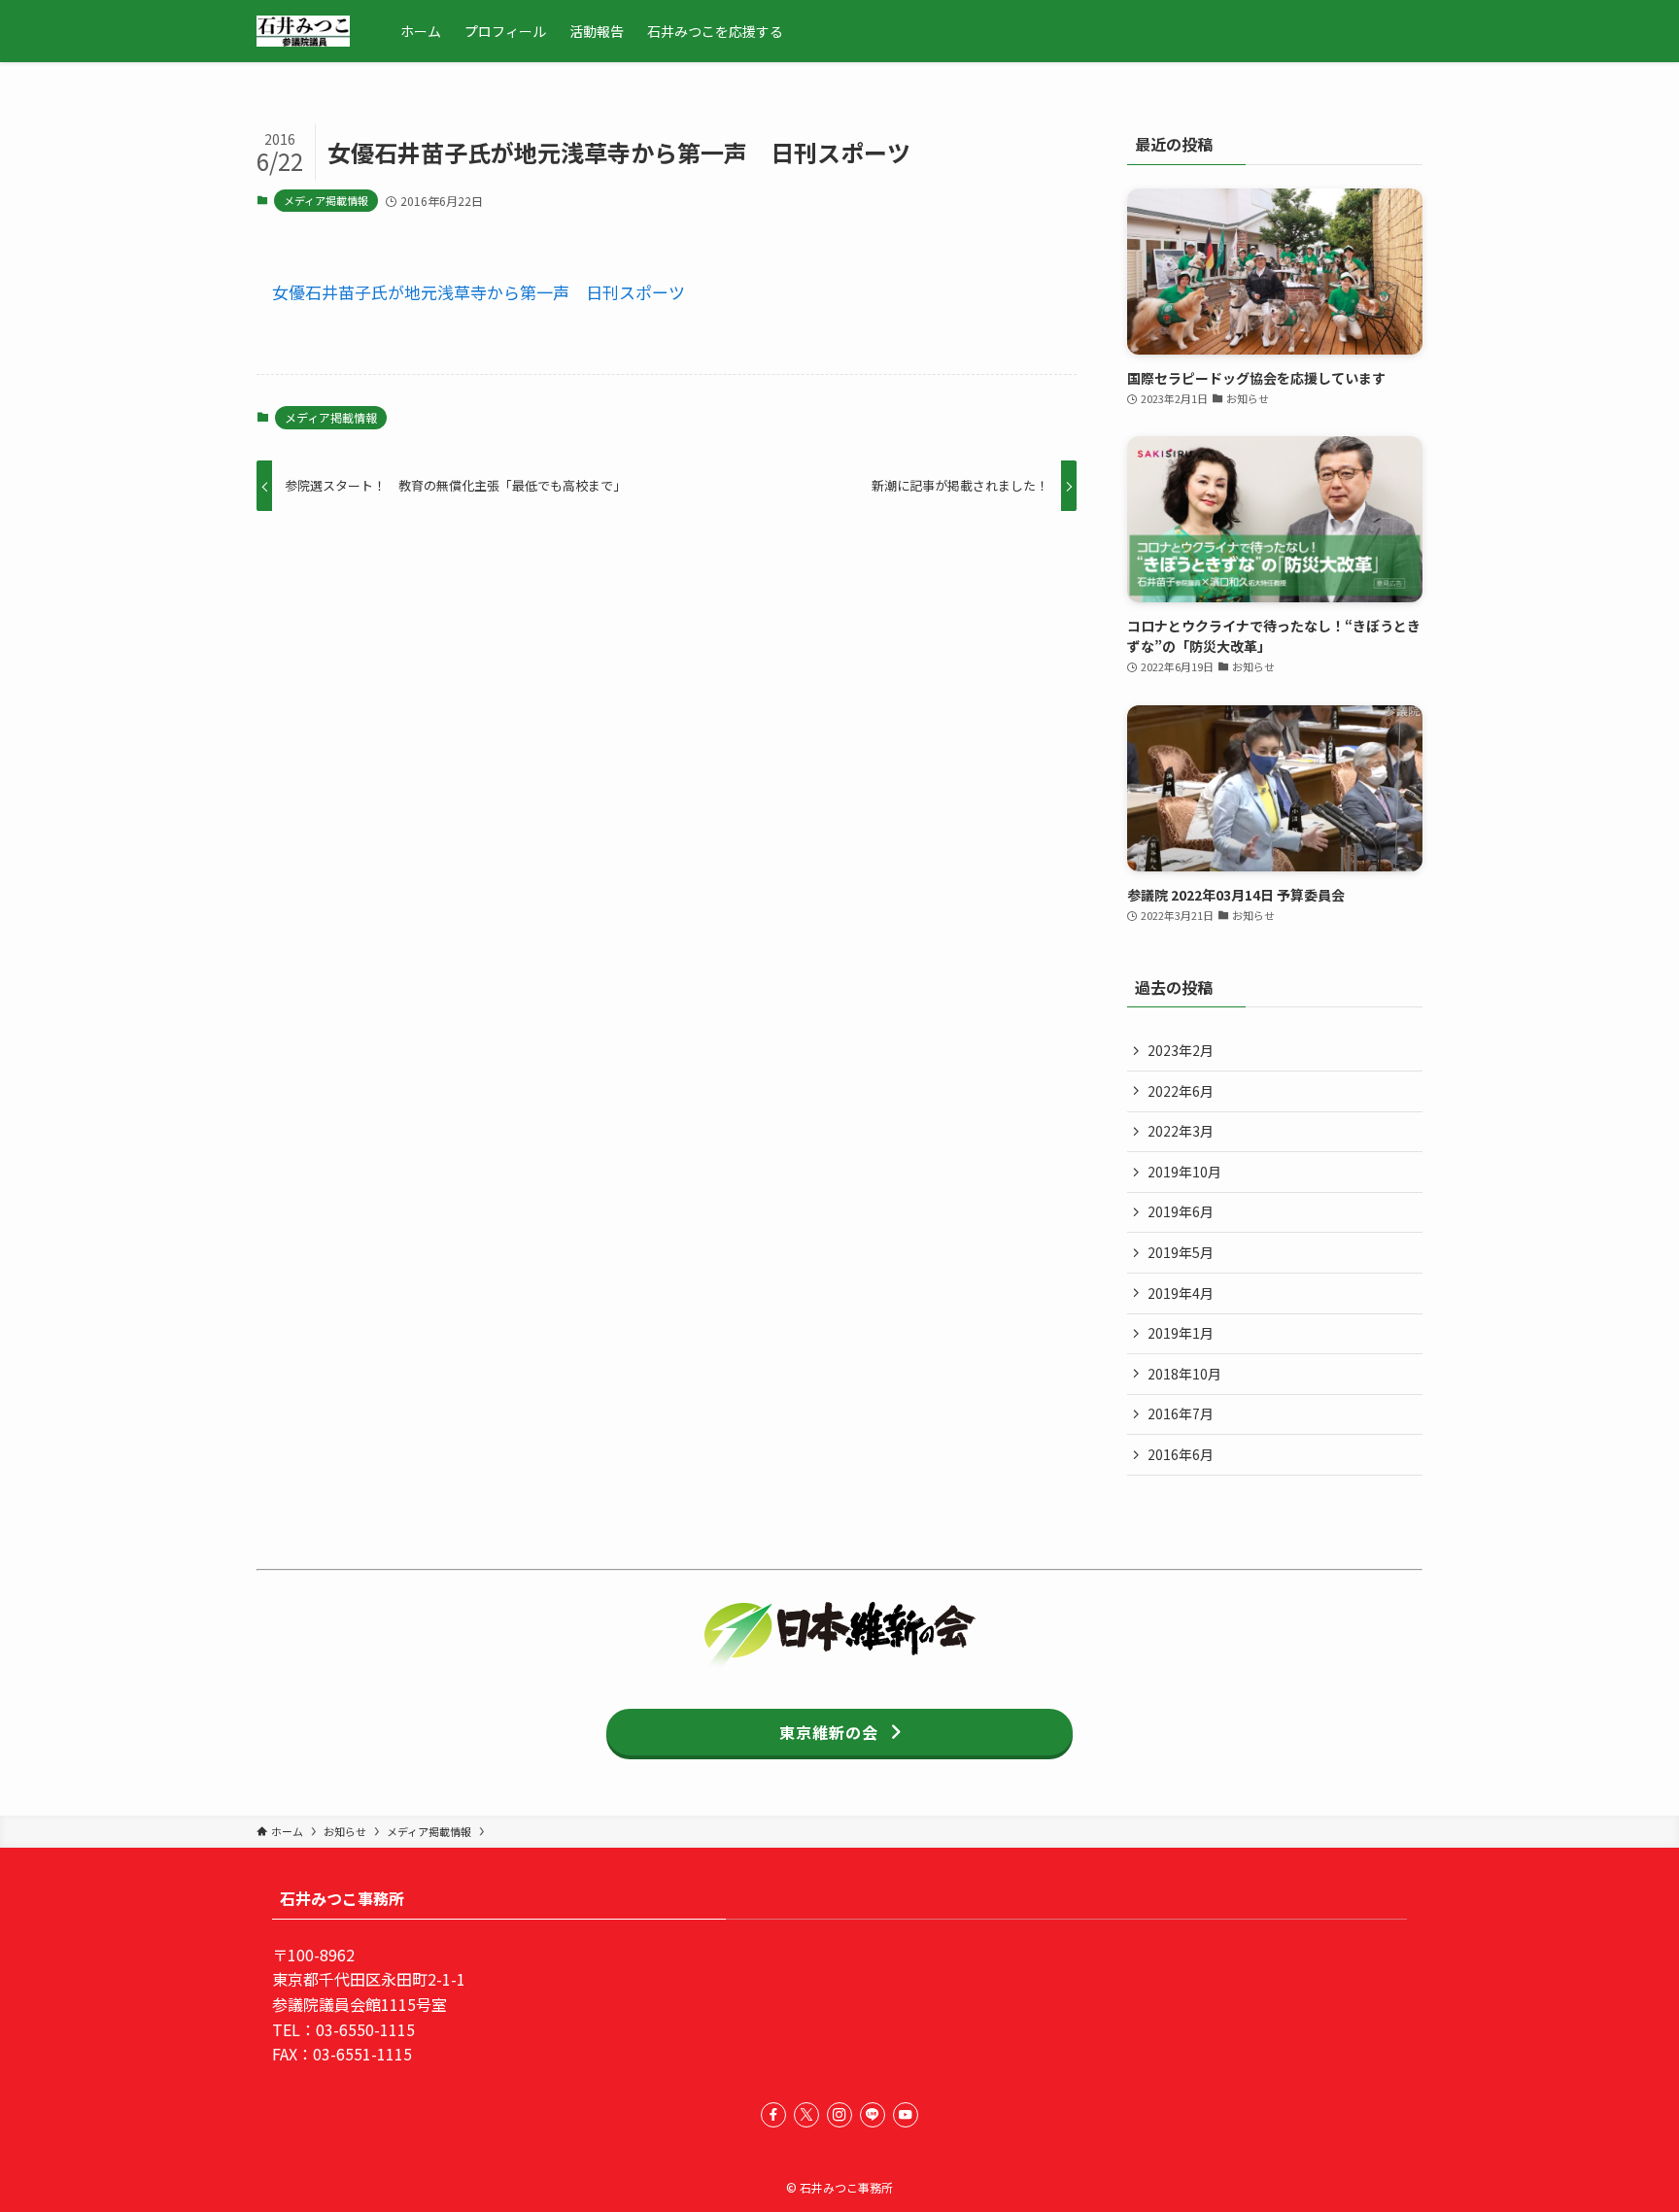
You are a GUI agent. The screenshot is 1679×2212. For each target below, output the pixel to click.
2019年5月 (1181, 1252)
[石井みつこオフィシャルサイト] (303, 31)
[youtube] (906, 2115)
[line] (873, 2115)
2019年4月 (1181, 1293)
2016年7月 (1181, 1413)
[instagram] (839, 2115)
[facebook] (773, 2115)
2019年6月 (1181, 1211)
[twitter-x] (806, 2115)
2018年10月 (1184, 1374)
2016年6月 (1181, 1454)
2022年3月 (1181, 1131)
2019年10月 (1184, 1172)
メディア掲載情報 (326, 200)
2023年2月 (1181, 1050)
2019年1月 (1181, 1333)
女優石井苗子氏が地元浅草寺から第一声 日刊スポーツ (479, 292)
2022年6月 (1181, 1091)
